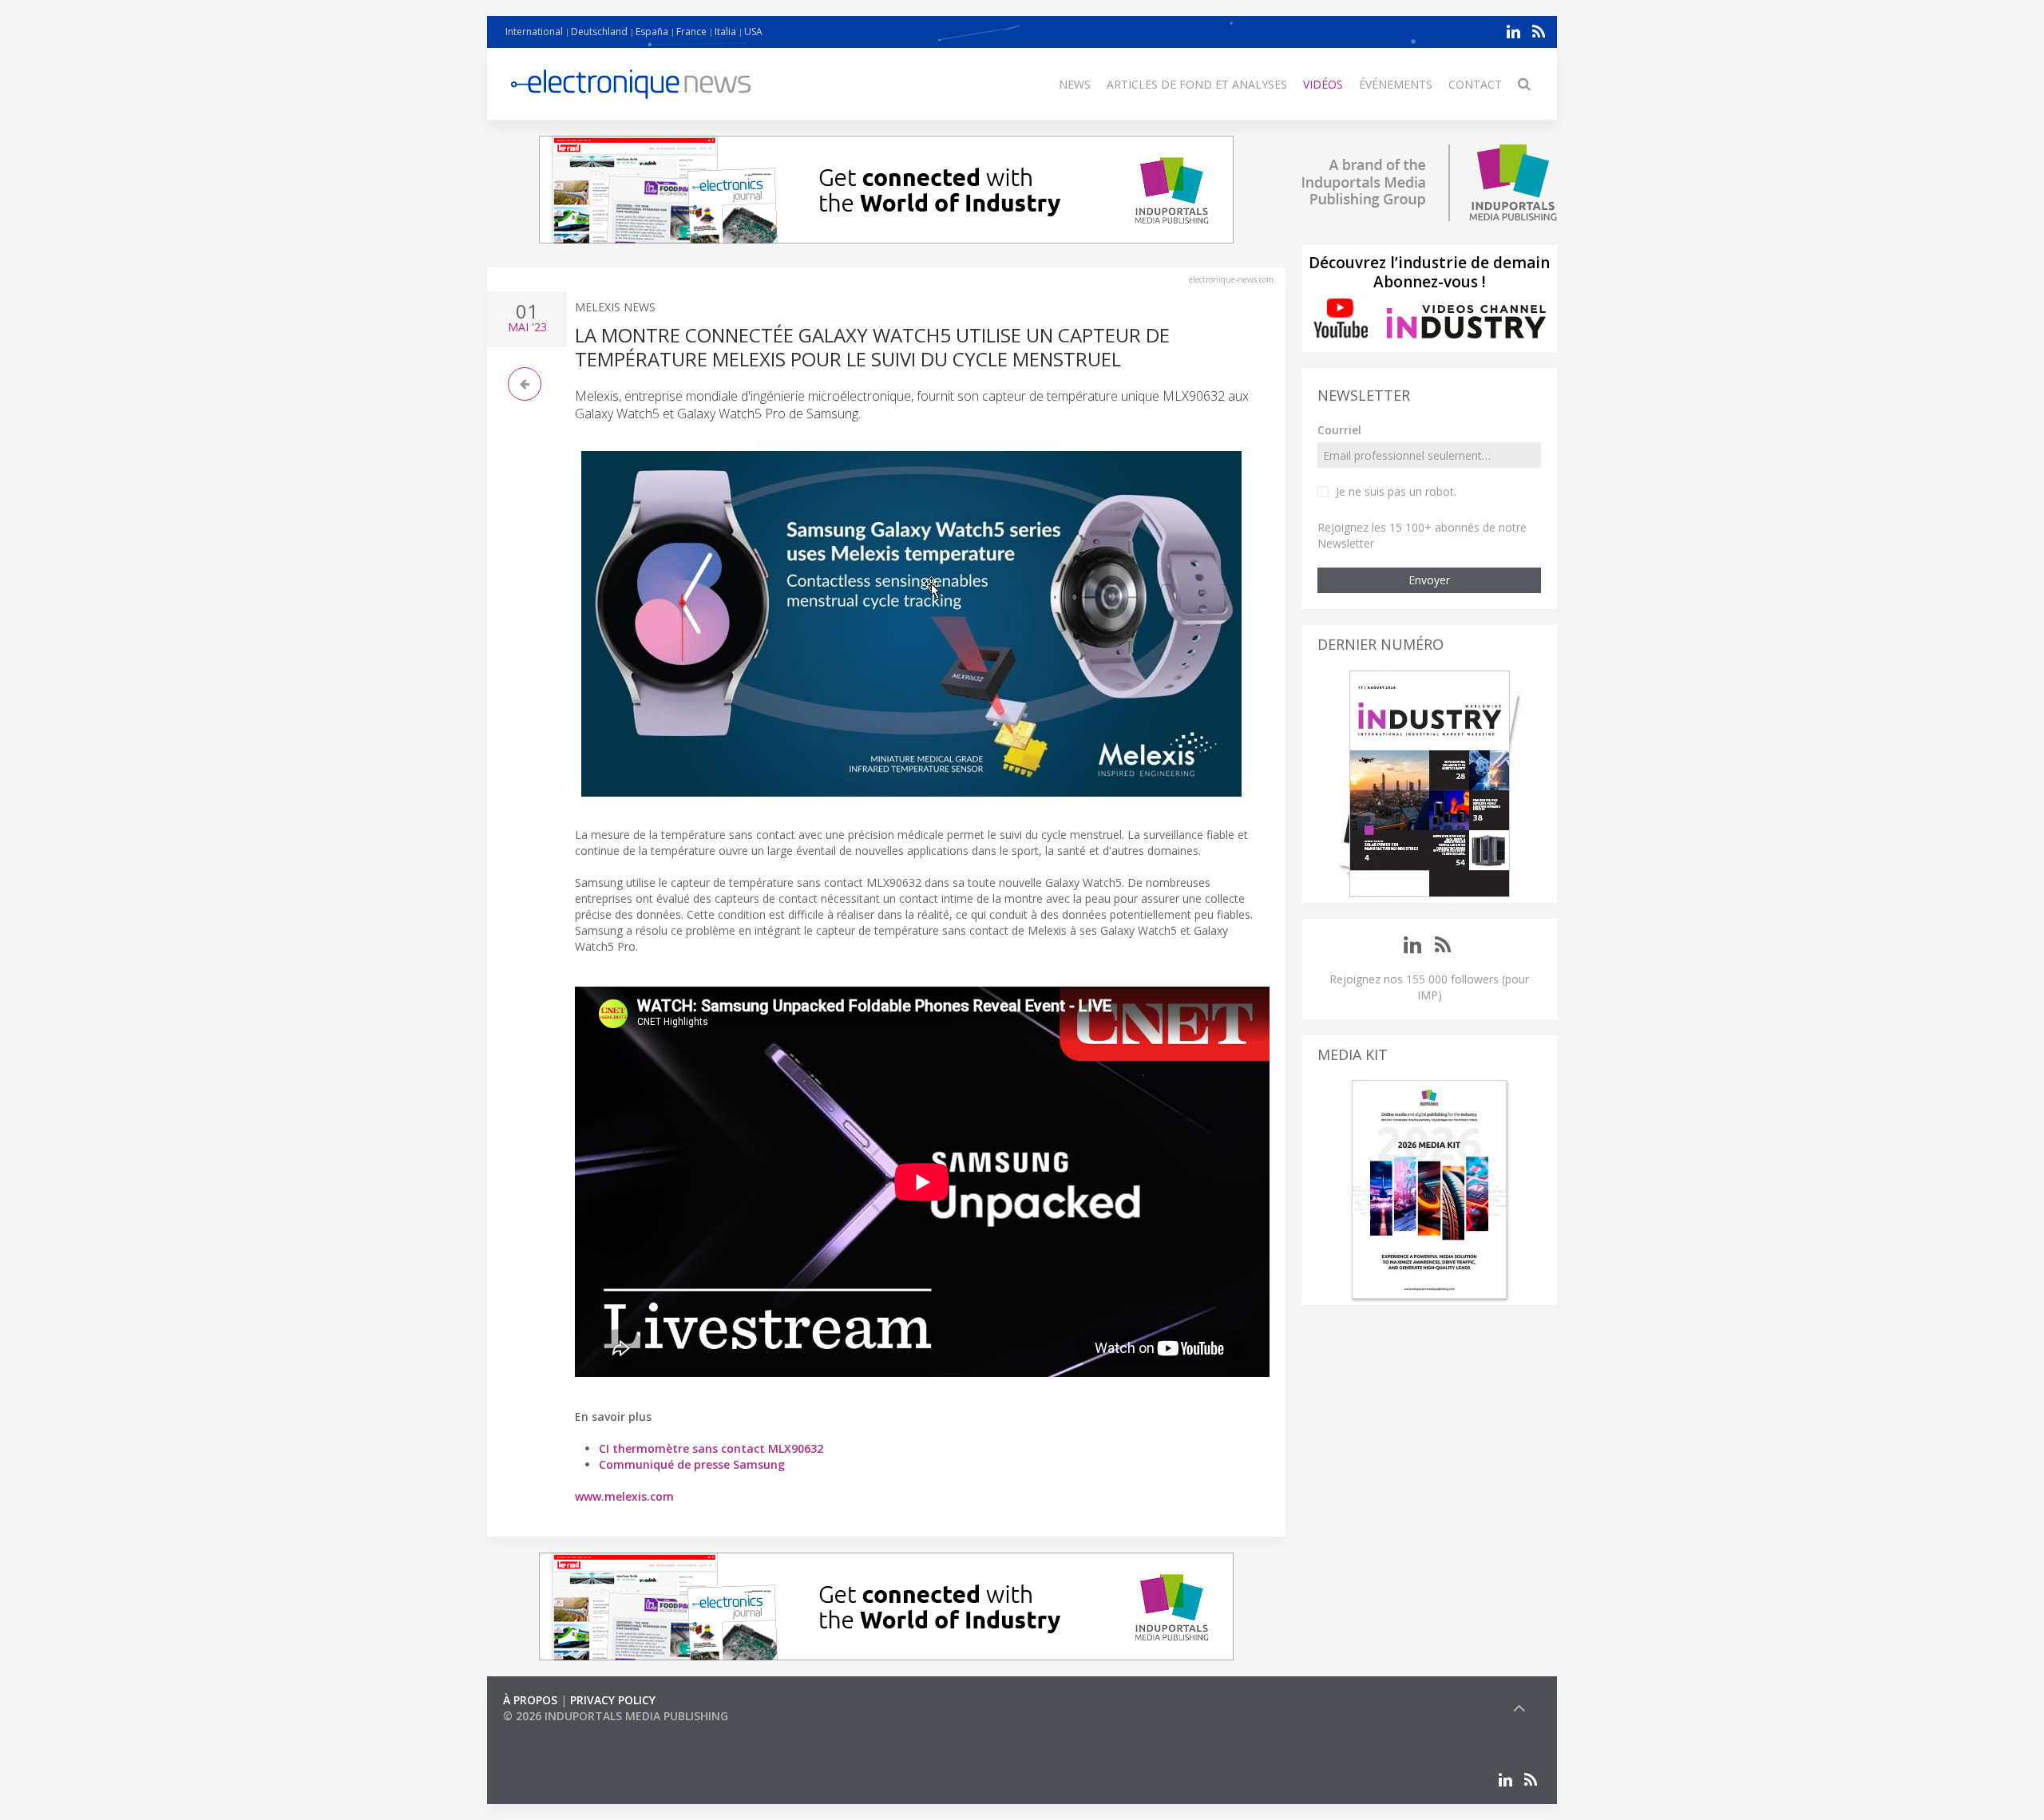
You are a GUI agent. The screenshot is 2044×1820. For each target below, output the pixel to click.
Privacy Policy (613, 1700)
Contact (1475, 84)
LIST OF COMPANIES (557, 1732)
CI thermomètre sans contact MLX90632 (711, 1448)
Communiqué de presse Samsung (692, 1464)
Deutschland (599, 32)
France (691, 32)
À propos (530, 1700)
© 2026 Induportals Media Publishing (616, 1716)
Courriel (1339, 430)
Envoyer (1429, 580)
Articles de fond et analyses (1197, 84)
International (534, 32)
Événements (1396, 84)
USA (753, 32)
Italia (725, 32)
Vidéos (1323, 84)
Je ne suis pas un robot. (1396, 491)
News (1075, 84)
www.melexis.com (624, 1496)
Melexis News (615, 307)
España (652, 32)
